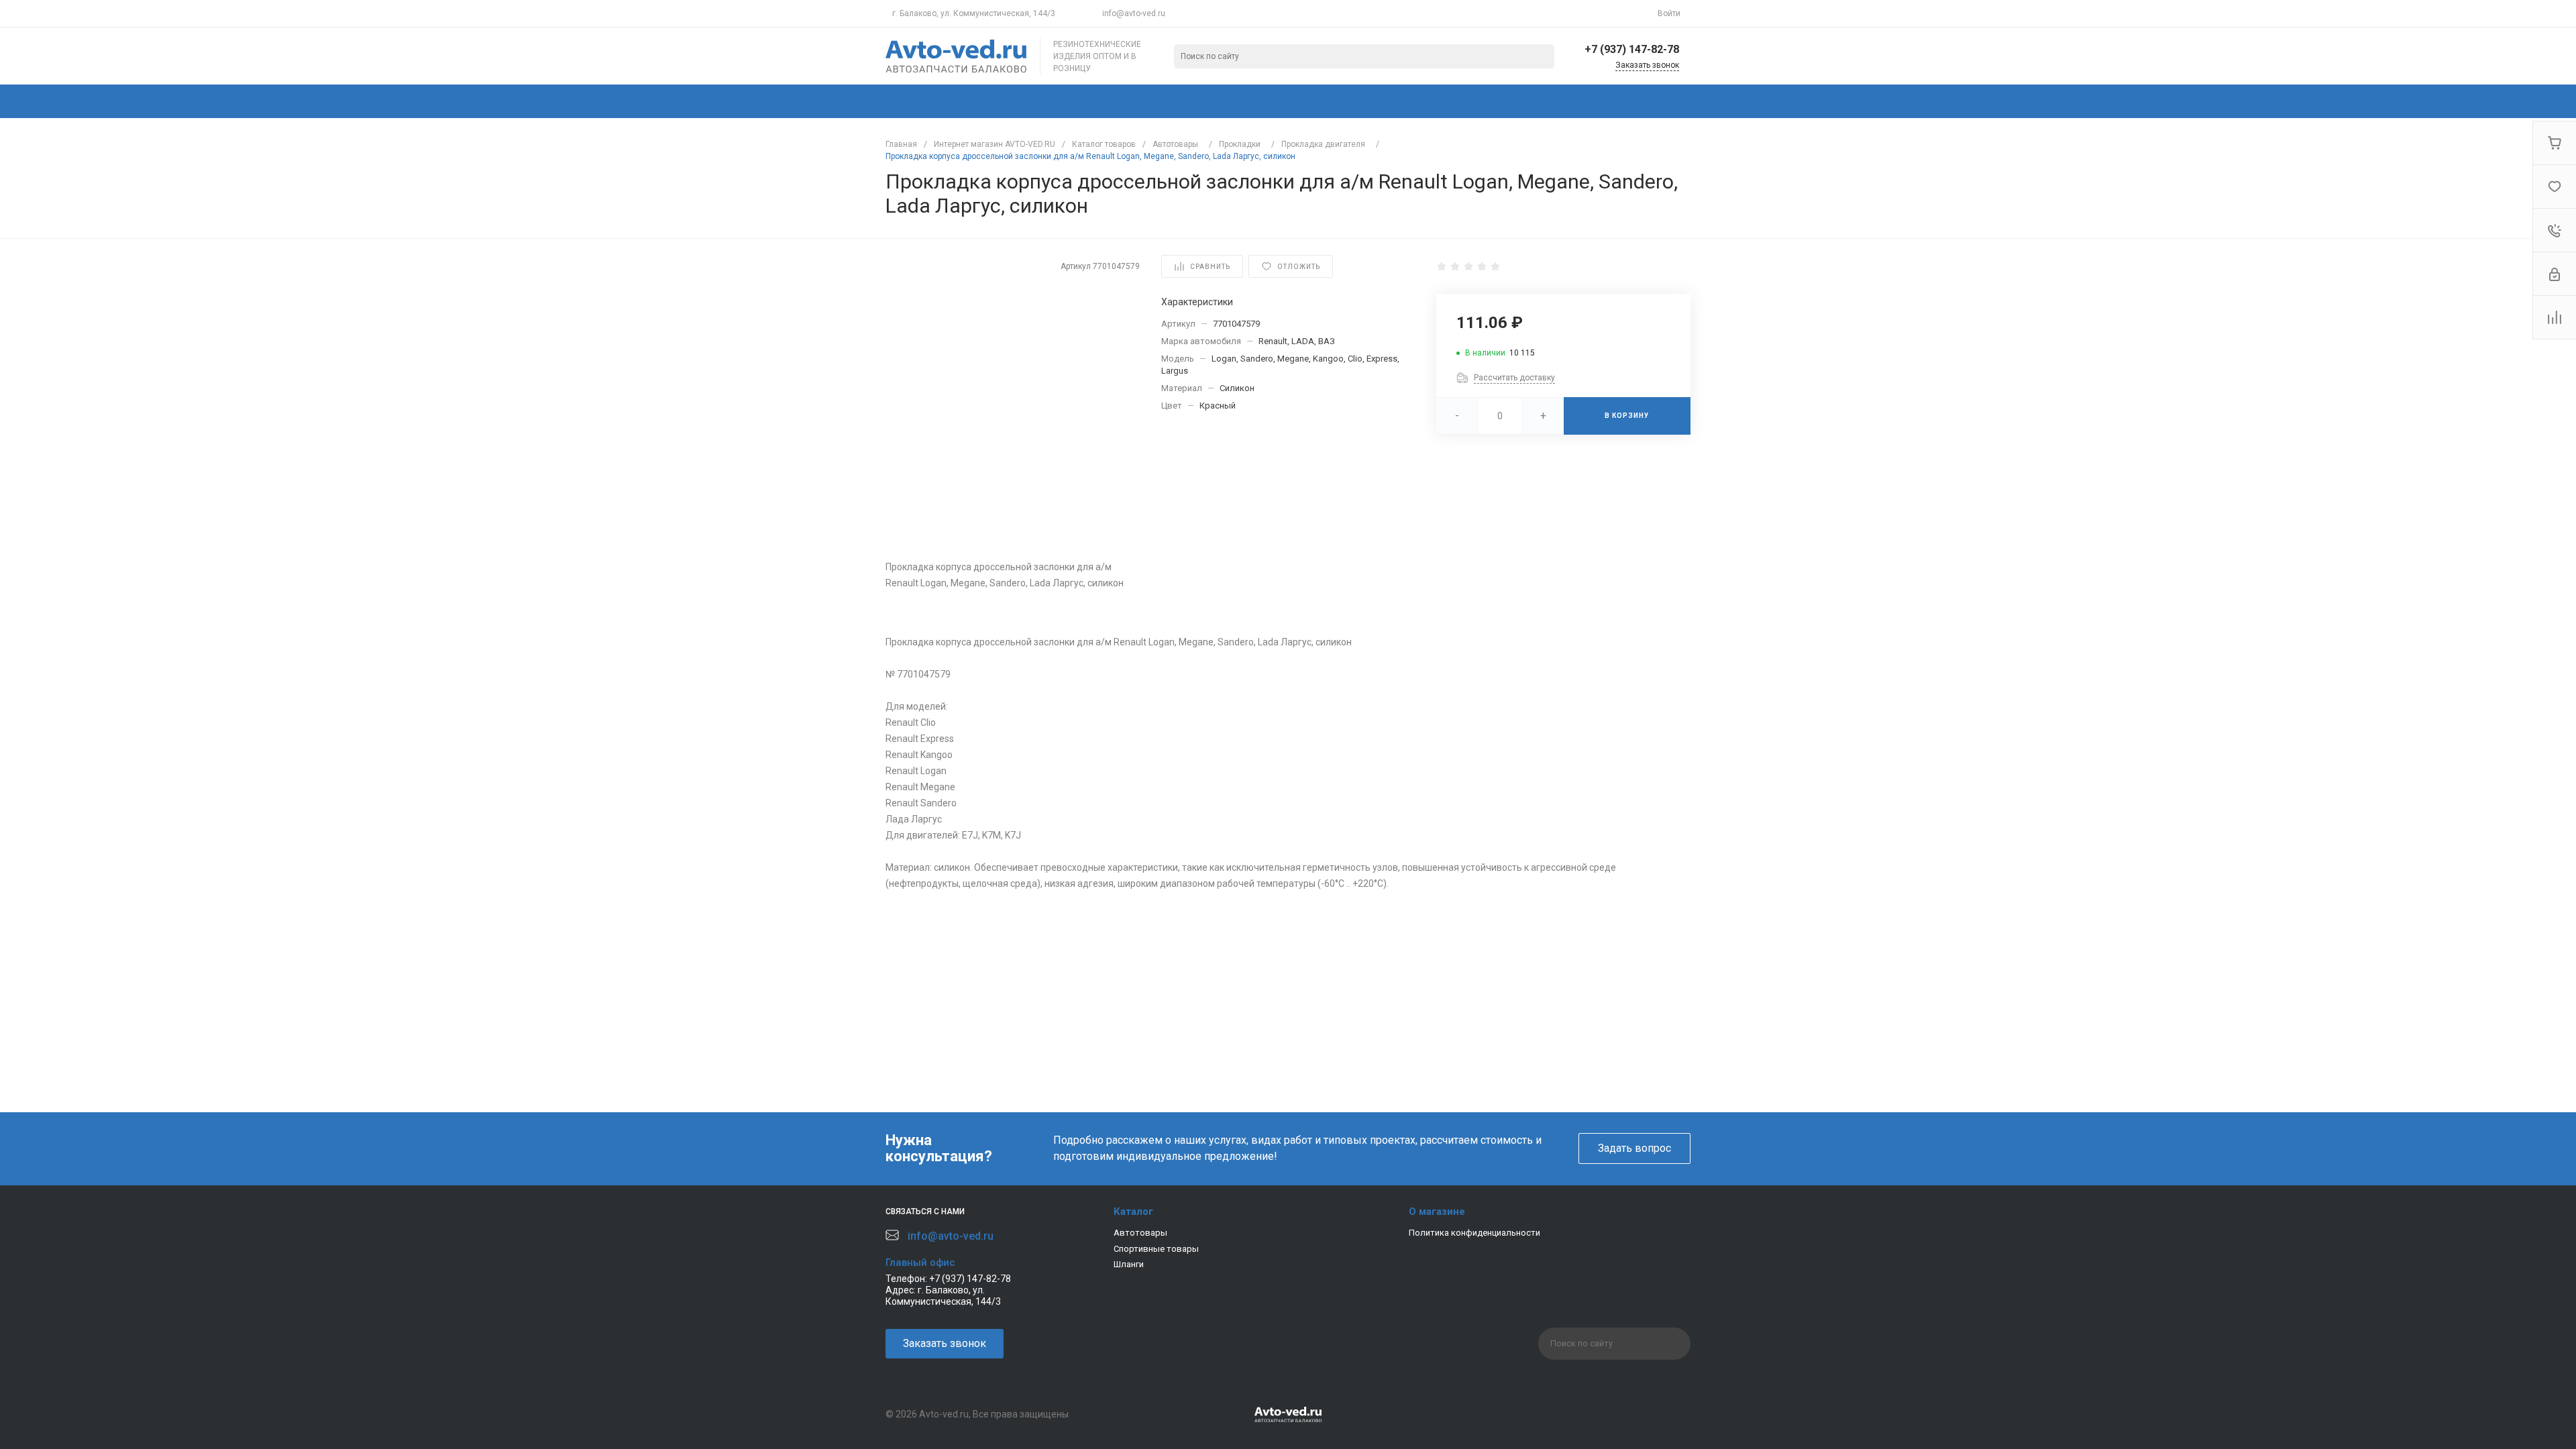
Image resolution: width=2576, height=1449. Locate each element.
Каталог (1133, 1212)
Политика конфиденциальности (1474, 1233)
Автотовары (1140, 1233)
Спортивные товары (1156, 1249)
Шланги (1129, 1264)
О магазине (1437, 1212)
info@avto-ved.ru (1134, 13)
